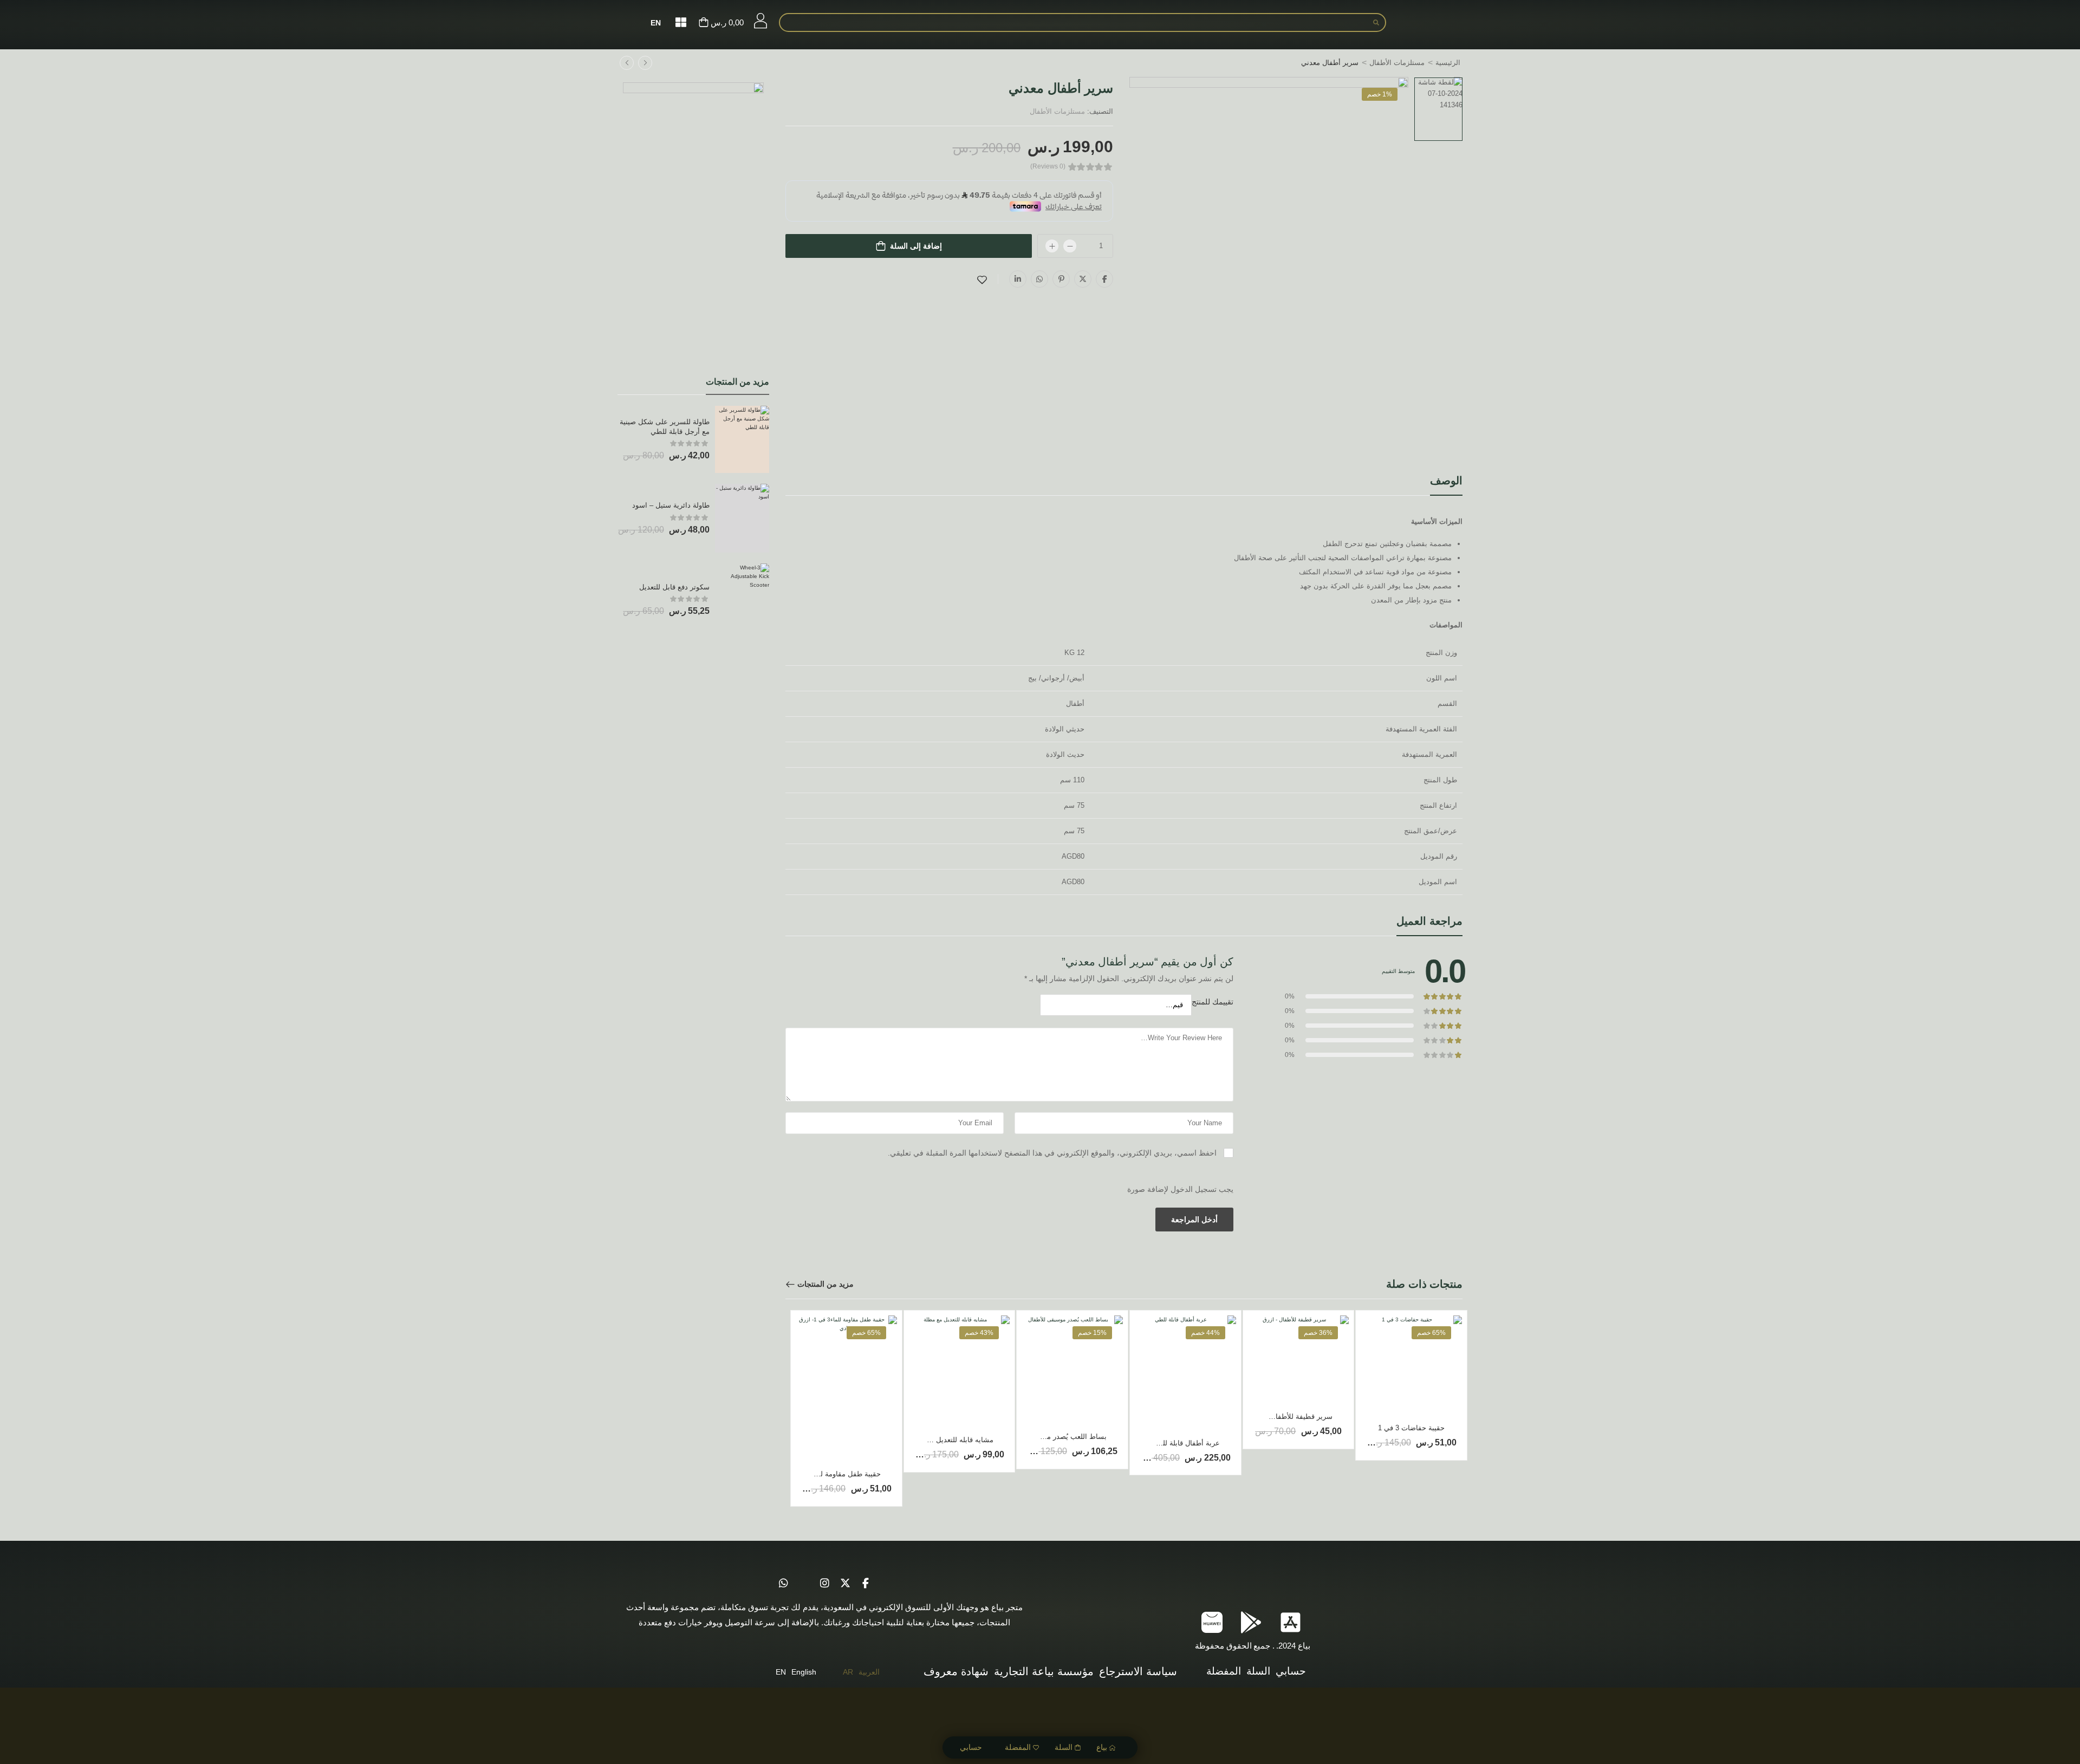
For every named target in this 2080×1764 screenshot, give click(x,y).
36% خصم (1318, 1333)
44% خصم (1205, 1333)
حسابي (971, 1747)
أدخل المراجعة (1194, 1220)
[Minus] (1070, 246)
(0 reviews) (1048, 167)
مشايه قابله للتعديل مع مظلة (951, 1440)
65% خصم (1431, 1333)
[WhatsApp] (1039, 279)
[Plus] (1052, 246)
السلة (1064, 1747)
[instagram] (824, 1584)
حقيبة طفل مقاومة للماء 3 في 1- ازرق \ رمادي (812, 1474)
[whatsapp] (783, 1584)
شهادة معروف (956, 1671)
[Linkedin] (1018, 279)
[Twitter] (1083, 279)
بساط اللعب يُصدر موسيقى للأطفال (1054, 1437)
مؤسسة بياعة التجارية (1044, 1671)
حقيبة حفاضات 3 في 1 (1411, 1428)
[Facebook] (1104, 279)
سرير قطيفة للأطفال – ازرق (1291, 1416)
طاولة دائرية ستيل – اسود (671, 505)
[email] (804, 1584)
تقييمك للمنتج (1213, 1002)
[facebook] (866, 1584)
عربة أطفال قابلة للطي (1185, 1443)
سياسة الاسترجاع (1138, 1671)
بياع (1102, 1747)
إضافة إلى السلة (916, 246)
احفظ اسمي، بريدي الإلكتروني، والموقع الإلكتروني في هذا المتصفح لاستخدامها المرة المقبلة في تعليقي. (1052, 1153)
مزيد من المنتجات (825, 1284)
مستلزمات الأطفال (1397, 63)
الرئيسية (1448, 63)
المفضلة (1018, 1747)
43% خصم (979, 1333)
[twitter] (845, 1584)
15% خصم (1092, 1333)
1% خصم (1380, 94)
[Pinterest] (1061, 279)
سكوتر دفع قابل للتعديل (674, 587)
